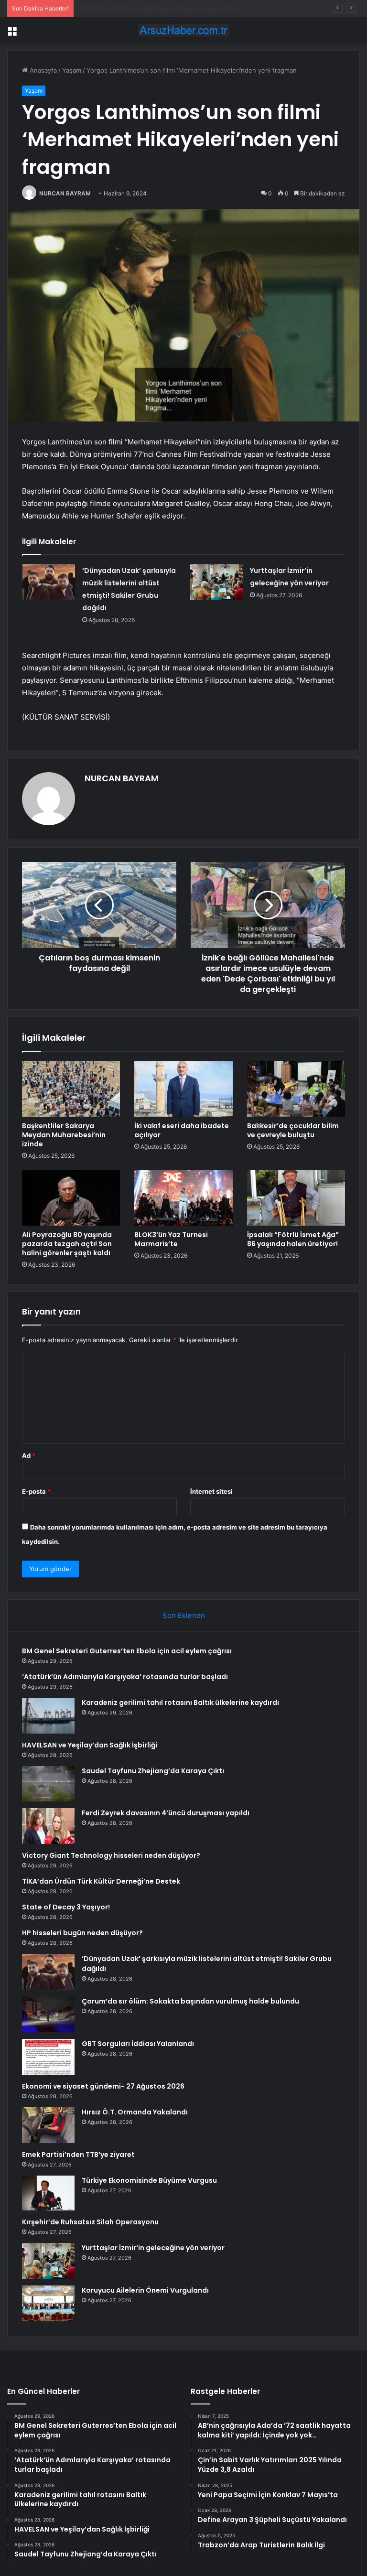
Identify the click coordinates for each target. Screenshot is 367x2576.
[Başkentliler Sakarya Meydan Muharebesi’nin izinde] (71, 1089)
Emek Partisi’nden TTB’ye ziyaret (78, 2155)
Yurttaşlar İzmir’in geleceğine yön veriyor (153, 2248)
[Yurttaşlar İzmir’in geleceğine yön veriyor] (216, 582)
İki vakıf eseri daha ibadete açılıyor (182, 1130)
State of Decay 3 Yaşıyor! (66, 1907)
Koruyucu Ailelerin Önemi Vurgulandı (145, 2290)
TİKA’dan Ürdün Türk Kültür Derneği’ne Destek (101, 1881)
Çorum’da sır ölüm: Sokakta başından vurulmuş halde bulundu (190, 2001)
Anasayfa (42, 70)
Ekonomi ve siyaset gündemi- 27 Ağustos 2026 (103, 2086)
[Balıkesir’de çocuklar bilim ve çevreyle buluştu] (296, 1089)
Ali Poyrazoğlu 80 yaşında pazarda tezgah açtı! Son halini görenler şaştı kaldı (67, 1244)
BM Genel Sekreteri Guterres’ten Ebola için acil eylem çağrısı (127, 1651)
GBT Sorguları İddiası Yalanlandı (138, 2044)
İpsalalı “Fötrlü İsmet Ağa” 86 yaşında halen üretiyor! (293, 1239)
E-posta (36, 1491)
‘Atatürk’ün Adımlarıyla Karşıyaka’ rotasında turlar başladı (125, 1677)
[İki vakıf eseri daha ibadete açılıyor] (183, 1089)
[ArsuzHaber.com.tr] (183, 30)
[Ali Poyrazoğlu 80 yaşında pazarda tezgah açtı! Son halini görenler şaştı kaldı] (71, 1198)
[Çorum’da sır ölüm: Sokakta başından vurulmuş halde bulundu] (48, 2014)
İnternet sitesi (211, 1491)
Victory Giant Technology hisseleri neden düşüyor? (111, 1855)
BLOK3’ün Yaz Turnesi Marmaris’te (171, 1239)
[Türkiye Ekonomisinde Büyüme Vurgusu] (48, 2193)
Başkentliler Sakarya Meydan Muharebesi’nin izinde (64, 1135)
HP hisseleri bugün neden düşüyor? (82, 1933)
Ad (29, 1455)
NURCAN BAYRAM (65, 193)
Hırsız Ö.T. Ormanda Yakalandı (135, 2112)
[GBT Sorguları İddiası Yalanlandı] (48, 2057)
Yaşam (72, 70)
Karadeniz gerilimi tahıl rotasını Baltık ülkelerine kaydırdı (160, 8)
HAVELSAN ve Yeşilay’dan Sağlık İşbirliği (90, 1745)
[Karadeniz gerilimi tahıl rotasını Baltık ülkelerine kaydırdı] (48, 1716)
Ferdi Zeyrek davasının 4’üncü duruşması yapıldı (166, 1813)
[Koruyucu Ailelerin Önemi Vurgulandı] (48, 2303)
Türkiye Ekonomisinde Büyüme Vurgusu (149, 2180)
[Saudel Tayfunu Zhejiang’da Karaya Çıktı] (48, 1784)
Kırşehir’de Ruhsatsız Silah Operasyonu (90, 2222)
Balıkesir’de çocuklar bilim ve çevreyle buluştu (293, 1130)
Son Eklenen (184, 1615)
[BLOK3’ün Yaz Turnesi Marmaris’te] (183, 1198)
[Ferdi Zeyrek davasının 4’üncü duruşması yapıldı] (48, 1826)
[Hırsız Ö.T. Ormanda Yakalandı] (48, 2125)
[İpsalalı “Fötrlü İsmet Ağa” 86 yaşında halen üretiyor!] (296, 1198)
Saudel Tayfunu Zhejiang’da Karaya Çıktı (153, 1771)
